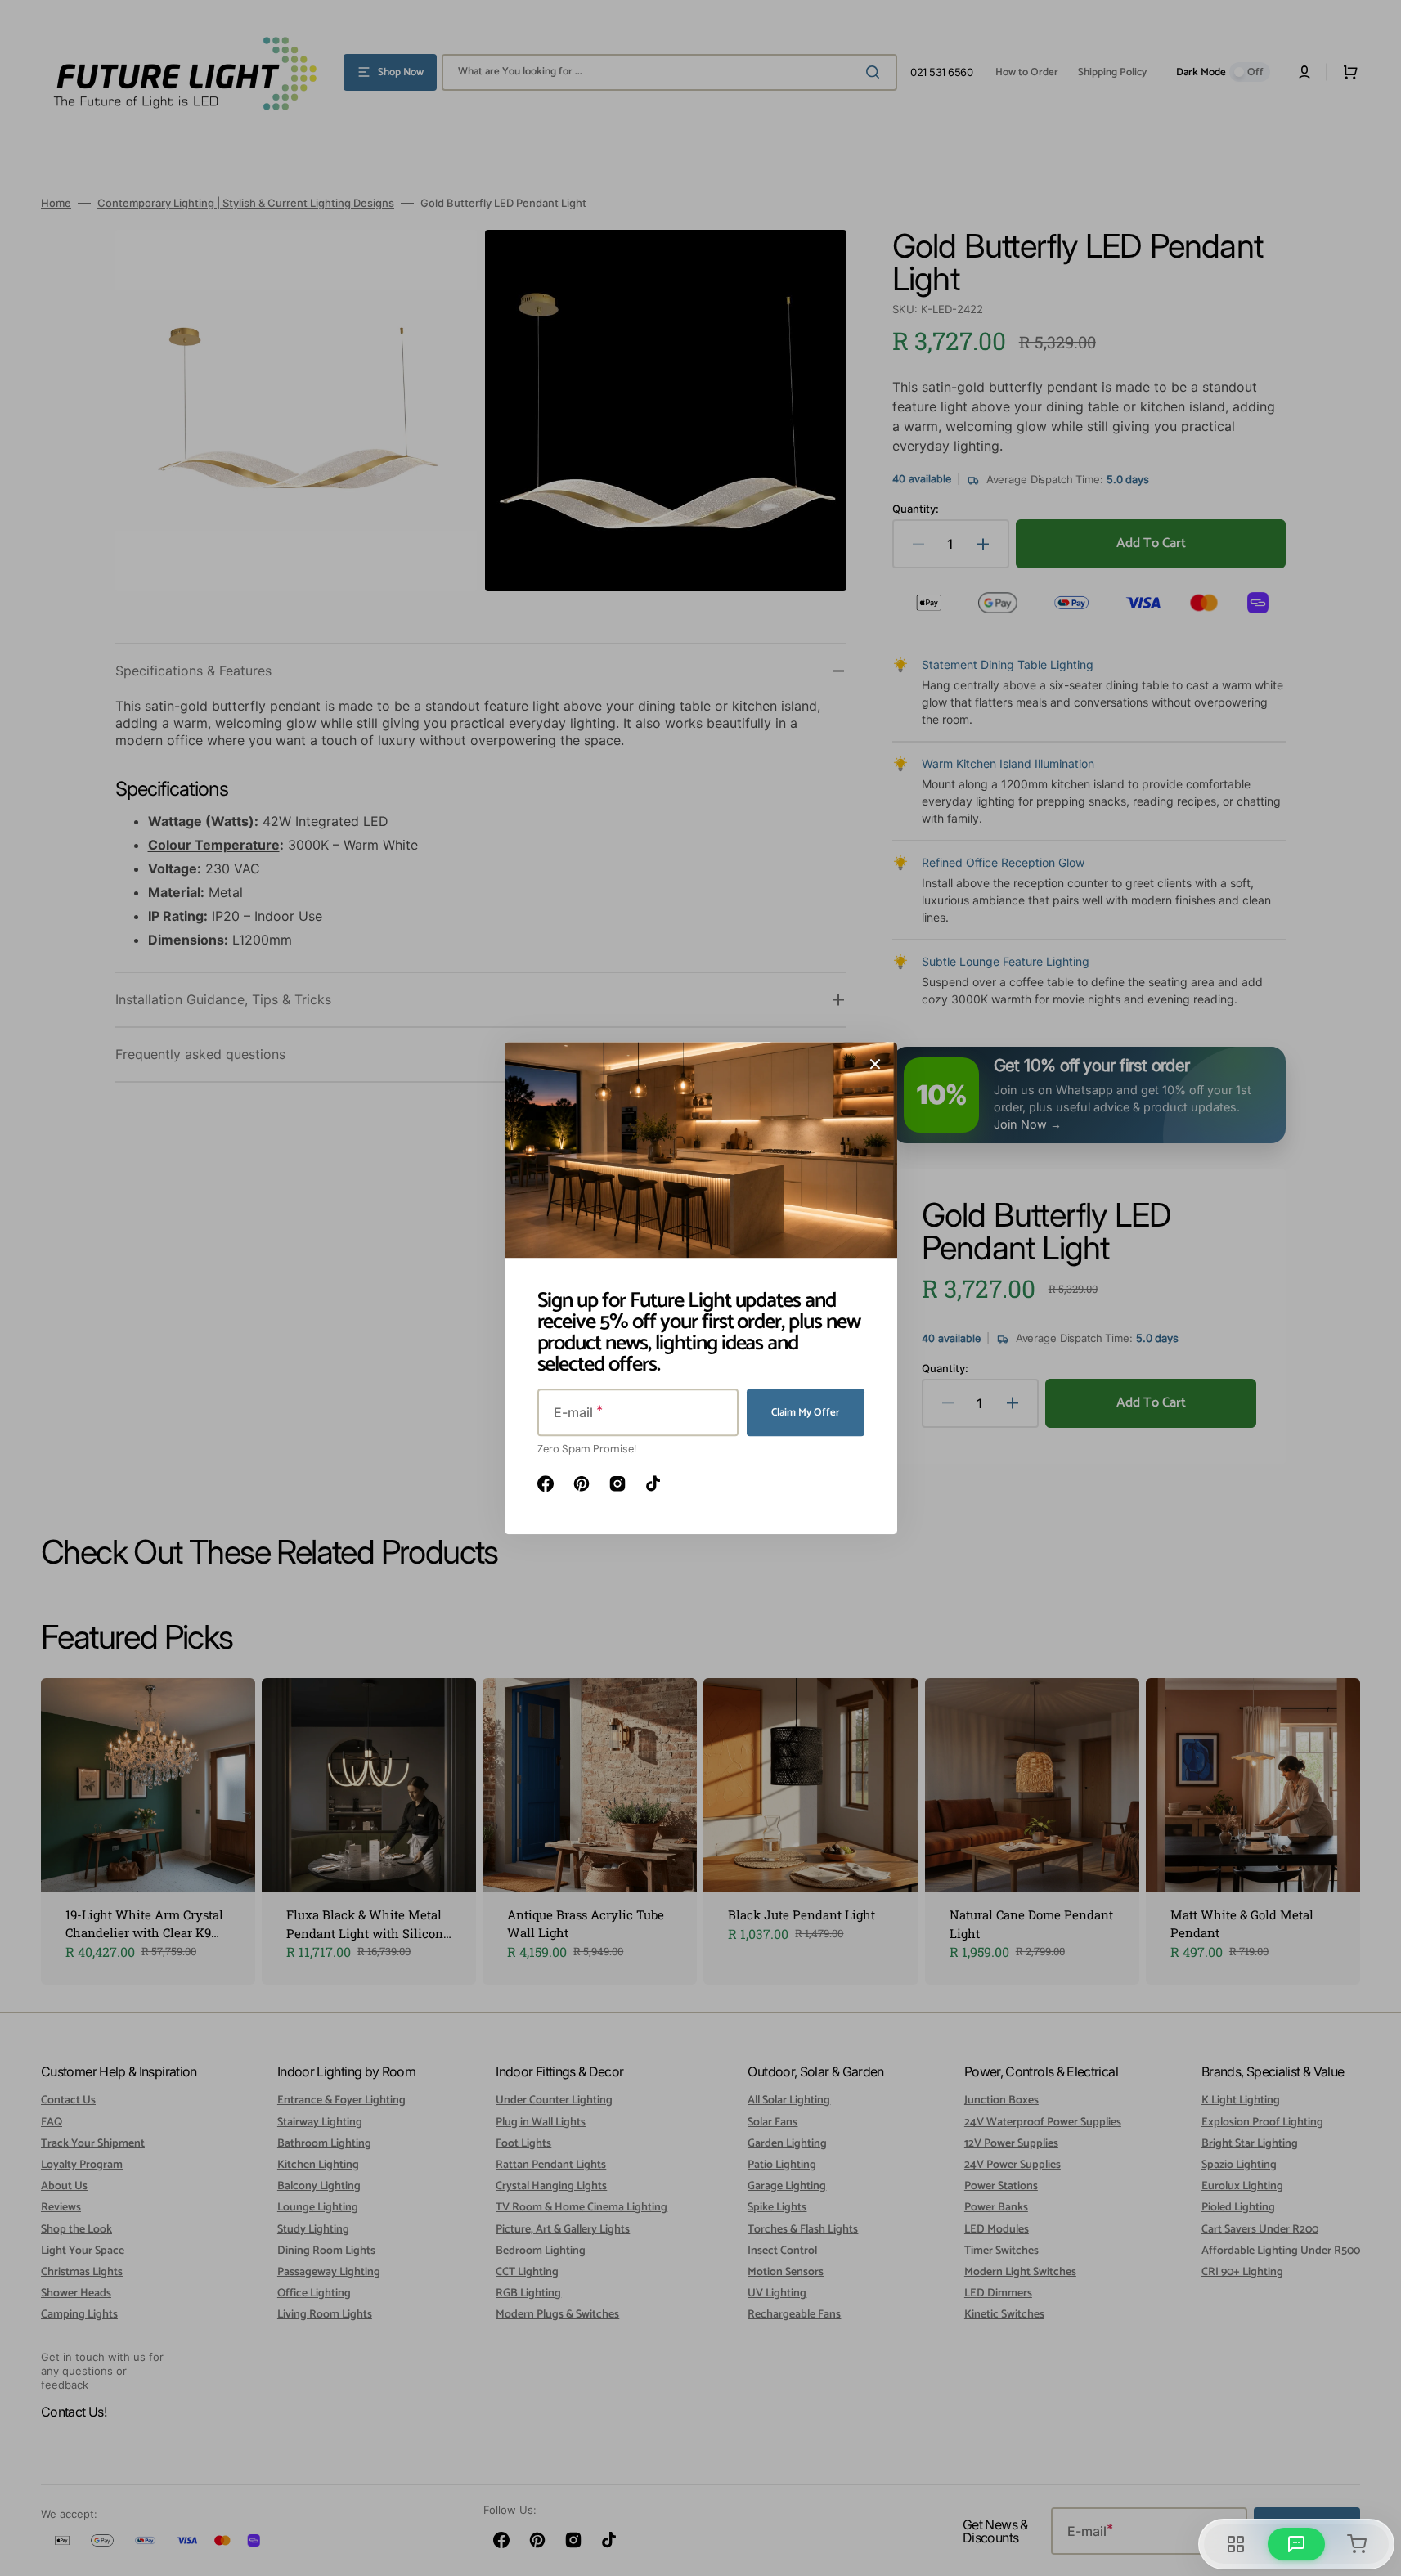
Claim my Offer (806, 1413)
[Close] (875, 1064)
